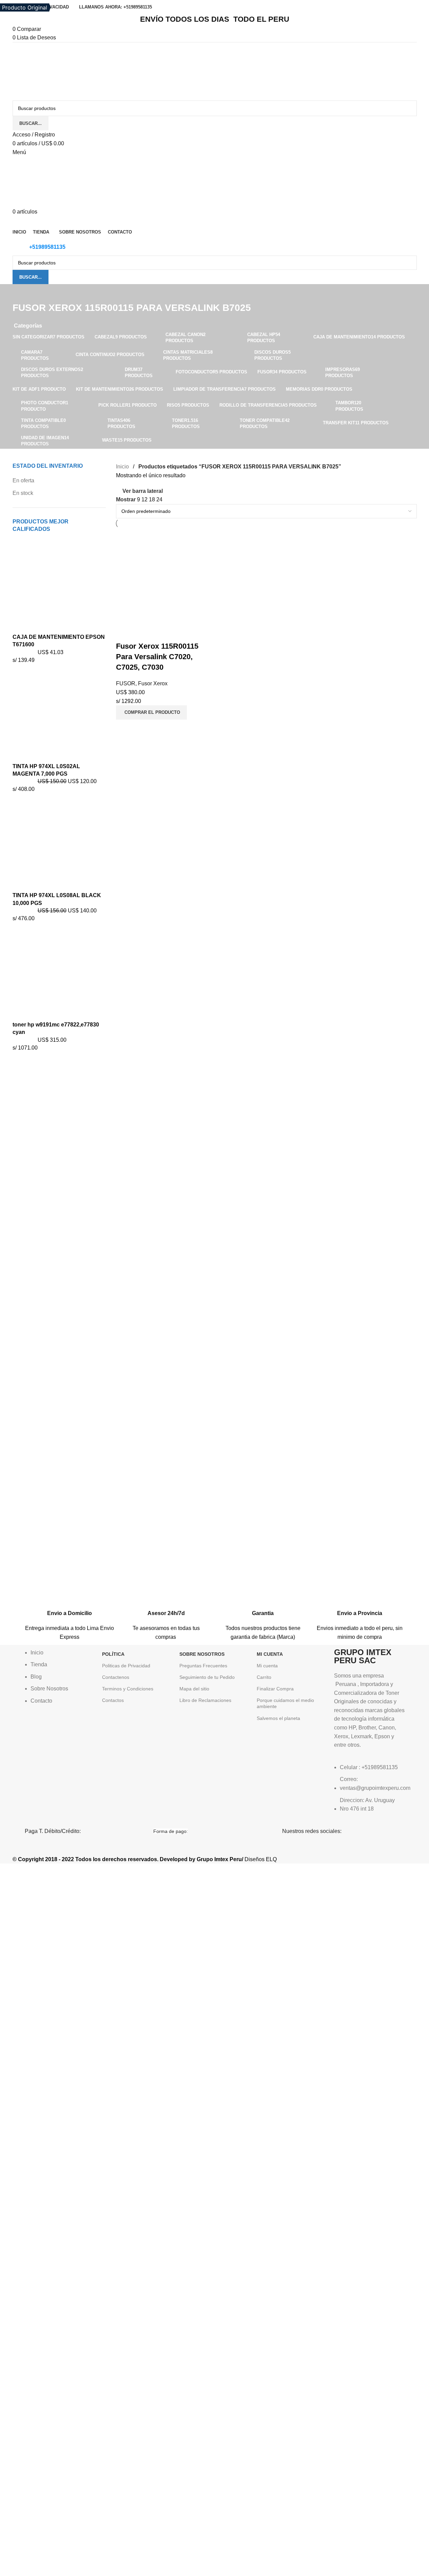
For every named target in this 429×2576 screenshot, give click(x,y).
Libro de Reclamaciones (205, 1700)
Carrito (264, 1677)
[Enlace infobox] (70, 1609)
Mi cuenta (267, 1666)
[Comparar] (124, 633)
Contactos (113, 1700)
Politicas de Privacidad (126, 1666)
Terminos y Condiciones (128, 1689)
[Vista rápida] (143, 633)
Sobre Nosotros (202, 1654)
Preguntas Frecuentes (203, 1666)
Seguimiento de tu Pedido (207, 1677)
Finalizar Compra (275, 1689)
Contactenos (116, 1677)
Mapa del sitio (194, 1689)
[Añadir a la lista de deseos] (161, 633)
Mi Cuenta (270, 1654)
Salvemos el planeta (278, 1718)
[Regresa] (21, 293)
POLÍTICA (113, 1654)
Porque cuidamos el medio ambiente (285, 1703)
